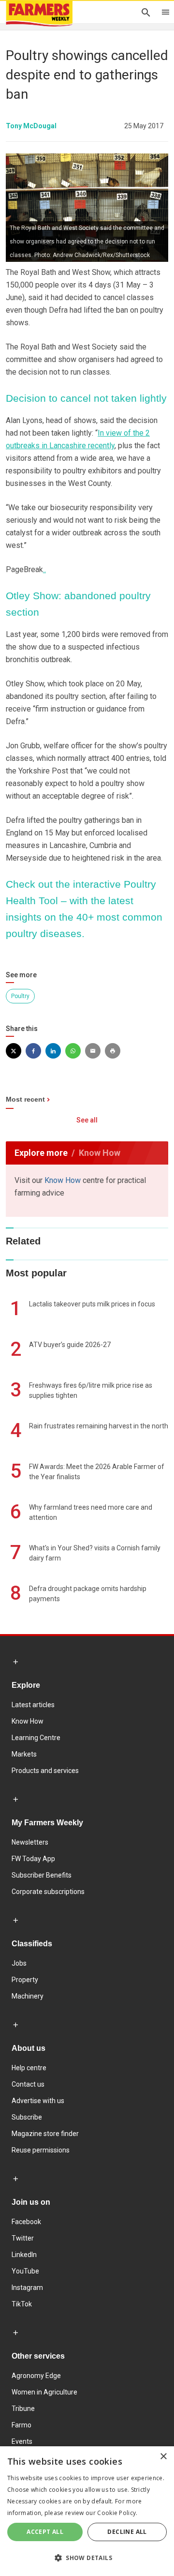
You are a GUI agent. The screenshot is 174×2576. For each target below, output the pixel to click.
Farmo (22, 2425)
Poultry (20, 996)
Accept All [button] (45, 2532)
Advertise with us (38, 2101)
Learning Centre (36, 1738)
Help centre (29, 2068)
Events (22, 2441)
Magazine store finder (45, 2134)
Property (25, 1980)
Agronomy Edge (36, 2376)
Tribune (23, 2409)
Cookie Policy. (117, 2513)
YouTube (25, 2271)
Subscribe (27, 2117)
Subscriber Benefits (42, 1875)
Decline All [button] (127, 2532)
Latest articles (33, 1705)
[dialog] (87, 2511)
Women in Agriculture (44, 2392)
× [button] (163, 2457)
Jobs (19, 1963)
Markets (24, 1754)
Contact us (28, 2084)
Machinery (28, 1996)
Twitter (23, 2238)
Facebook (26, 2222)
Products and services (45, 1771)
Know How (63, 1180)
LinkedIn (24, 2255)
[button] (87, 2558)
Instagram (27, 2288)
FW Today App (33, 1859)
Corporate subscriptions (48, 1892)
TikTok (22, 2304)
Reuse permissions (41, 2150)
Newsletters (30, 1842)
